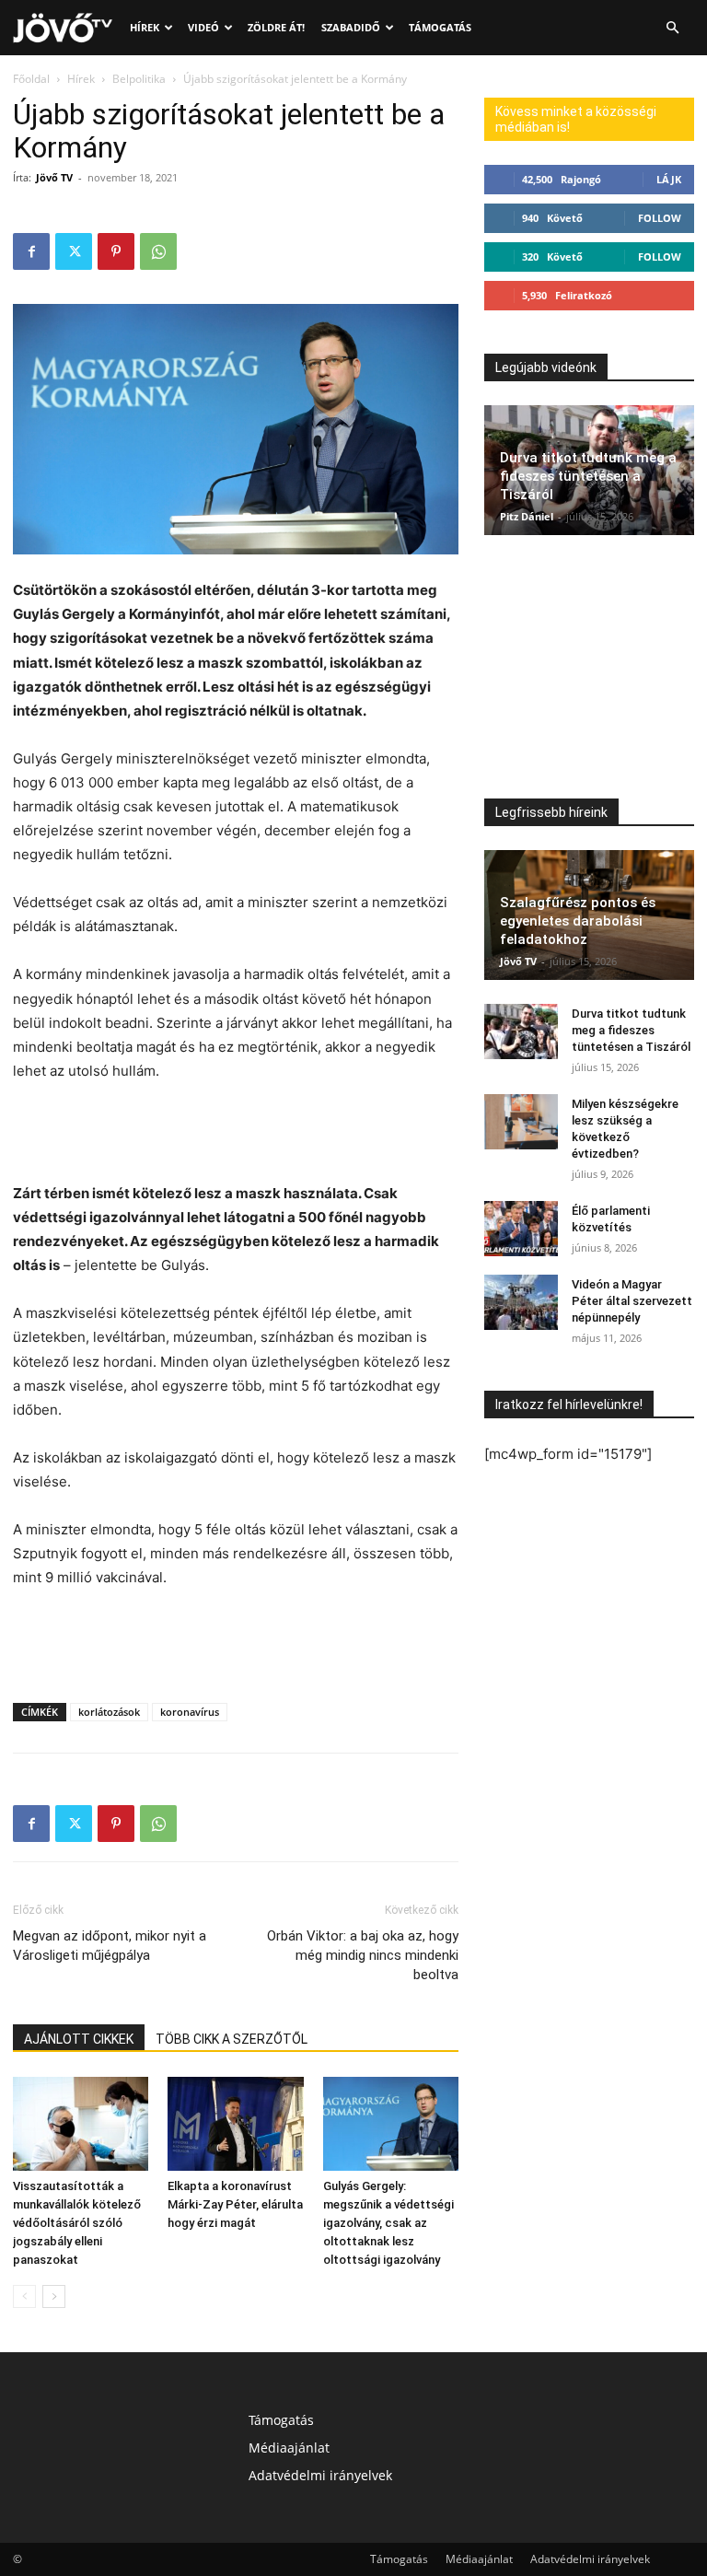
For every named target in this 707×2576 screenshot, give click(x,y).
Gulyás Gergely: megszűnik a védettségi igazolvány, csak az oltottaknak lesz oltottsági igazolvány (388, 2223)
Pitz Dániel (527, 516)
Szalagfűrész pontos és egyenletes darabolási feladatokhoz (578, 921)
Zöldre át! (276, 27)
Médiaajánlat (289, 2448)
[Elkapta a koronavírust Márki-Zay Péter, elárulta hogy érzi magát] (235, 2123)
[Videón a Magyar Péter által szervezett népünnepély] (521, 1302)
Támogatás (440, 27)
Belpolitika (139, 79)
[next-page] (54, 2296)
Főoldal (31, 79)
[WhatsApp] (158, 251)
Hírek (145, 27)
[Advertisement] (236, 1135)
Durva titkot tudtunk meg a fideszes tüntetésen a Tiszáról (588, 476)
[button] (672, 28)
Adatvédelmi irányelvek (320, 2475)
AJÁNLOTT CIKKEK (79, 2039)
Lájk (669, 179)
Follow (660, 218)
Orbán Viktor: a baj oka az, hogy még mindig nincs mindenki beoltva (363, 1955)
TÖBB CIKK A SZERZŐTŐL (232, 2039)
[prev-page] (24, 2296)
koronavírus (190, 1712)
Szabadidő (351, 27)
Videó (203, 27)
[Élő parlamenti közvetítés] (521, 1229)
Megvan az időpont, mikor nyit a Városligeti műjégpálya (110, 1946)
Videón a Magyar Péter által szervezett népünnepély (632, 1301)
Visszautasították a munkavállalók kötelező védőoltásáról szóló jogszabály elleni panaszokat (77, 2223)
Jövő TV (54, 177)
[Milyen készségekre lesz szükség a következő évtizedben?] (521, 1122)
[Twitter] (74, 251)
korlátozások (109, 1712)
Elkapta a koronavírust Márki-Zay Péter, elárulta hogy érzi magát (235, 2204)
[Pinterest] (116, 251)
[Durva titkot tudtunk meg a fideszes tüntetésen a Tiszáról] (521, 1032)
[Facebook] (31, 251)
